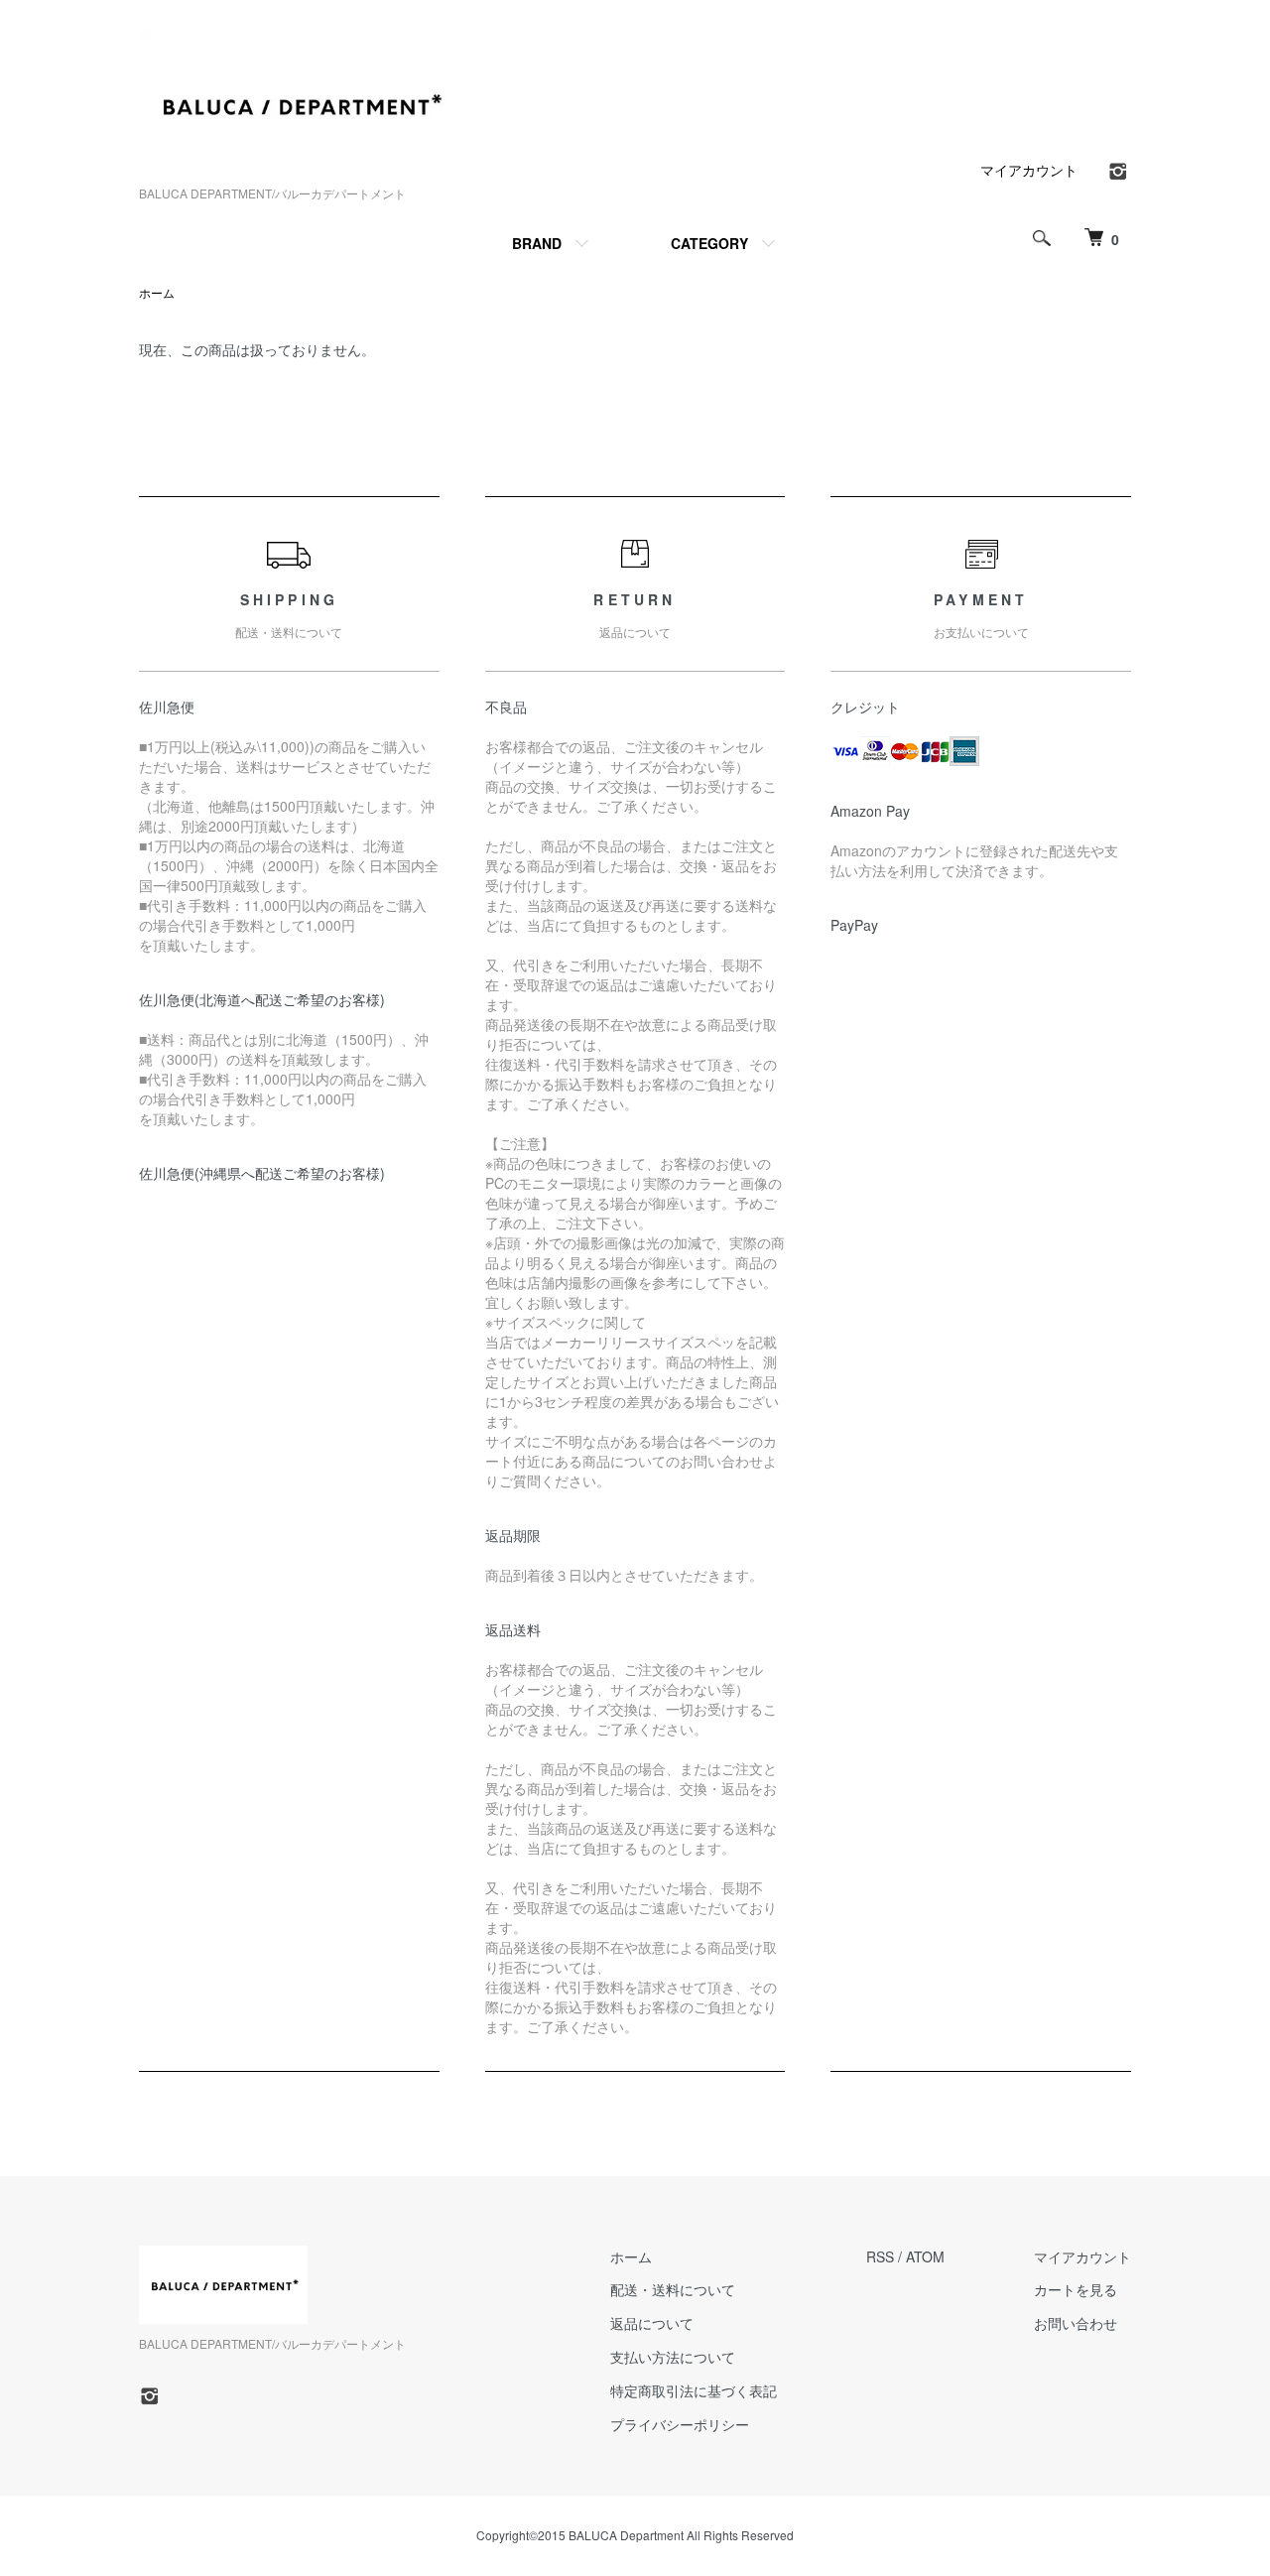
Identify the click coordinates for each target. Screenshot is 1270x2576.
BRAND (537, 243)
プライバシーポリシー (680, 2424)
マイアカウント (1029, 170)
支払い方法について (673, 2357)
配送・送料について (673, 2289)
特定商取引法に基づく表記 (694, 2390)
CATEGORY (709, 243)
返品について (652, 2323)
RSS (880, 2256)
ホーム (157, 292)
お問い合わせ (1076, 2323)
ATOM (925, 2256)
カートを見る (1076, 2289)
